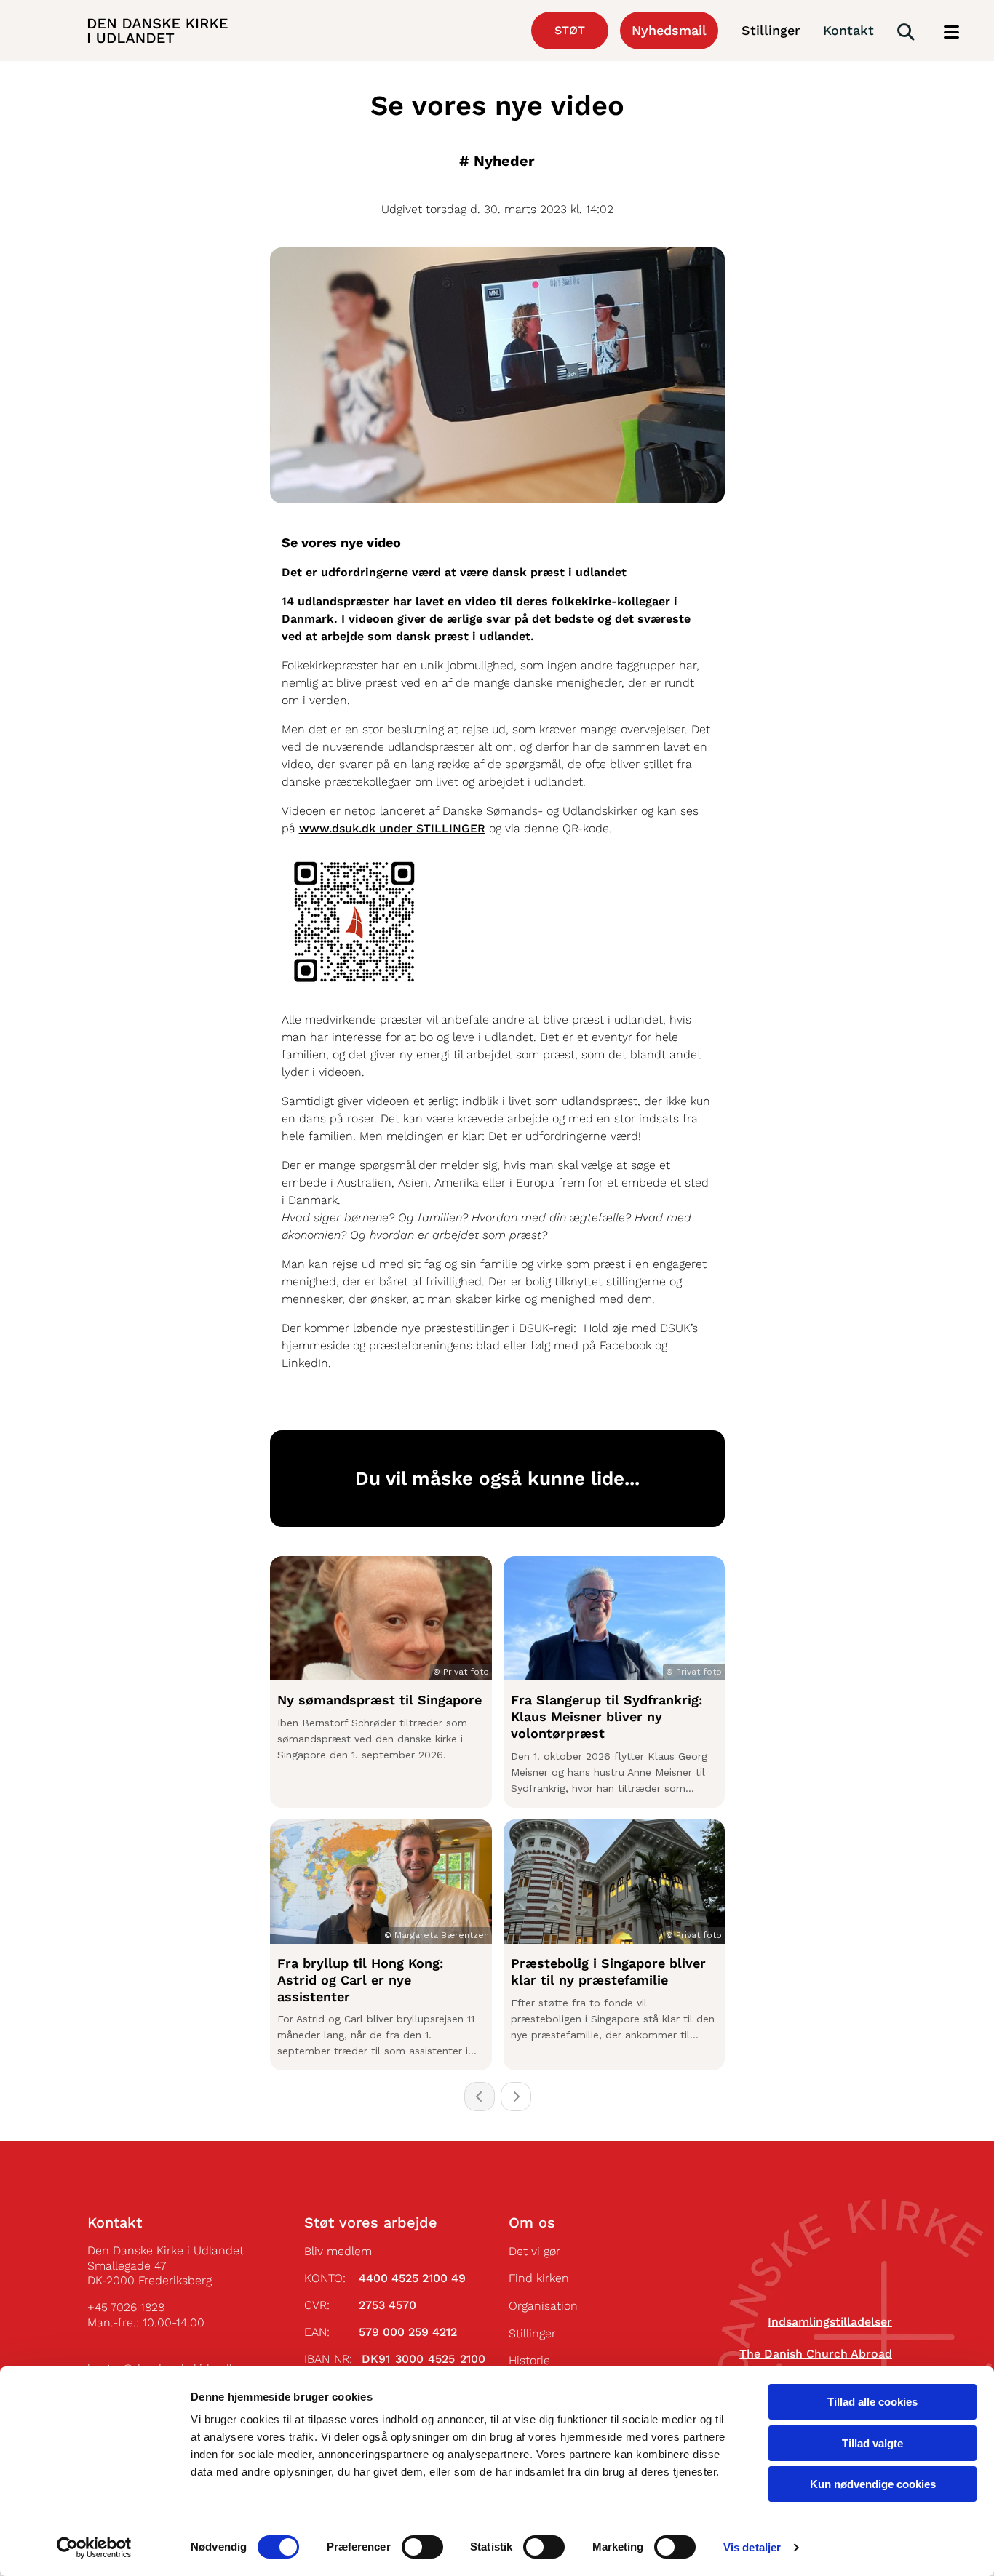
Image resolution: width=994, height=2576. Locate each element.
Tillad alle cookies (872, 2402)
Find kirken (539, 2278)
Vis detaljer (752, 2547)
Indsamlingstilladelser (830, 2322)
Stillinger (532, 2333)
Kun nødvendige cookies (873, 2484)
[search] (906, 32)
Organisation (543, 2306)
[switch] (422, 2547)
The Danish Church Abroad (816, 2354)
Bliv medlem (338, 2251)
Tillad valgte (872, 2443)
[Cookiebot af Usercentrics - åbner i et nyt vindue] (94, 2548)
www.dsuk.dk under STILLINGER (392, 828)
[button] (951, 33)
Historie (529, 2360)
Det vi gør (534, 2251)
